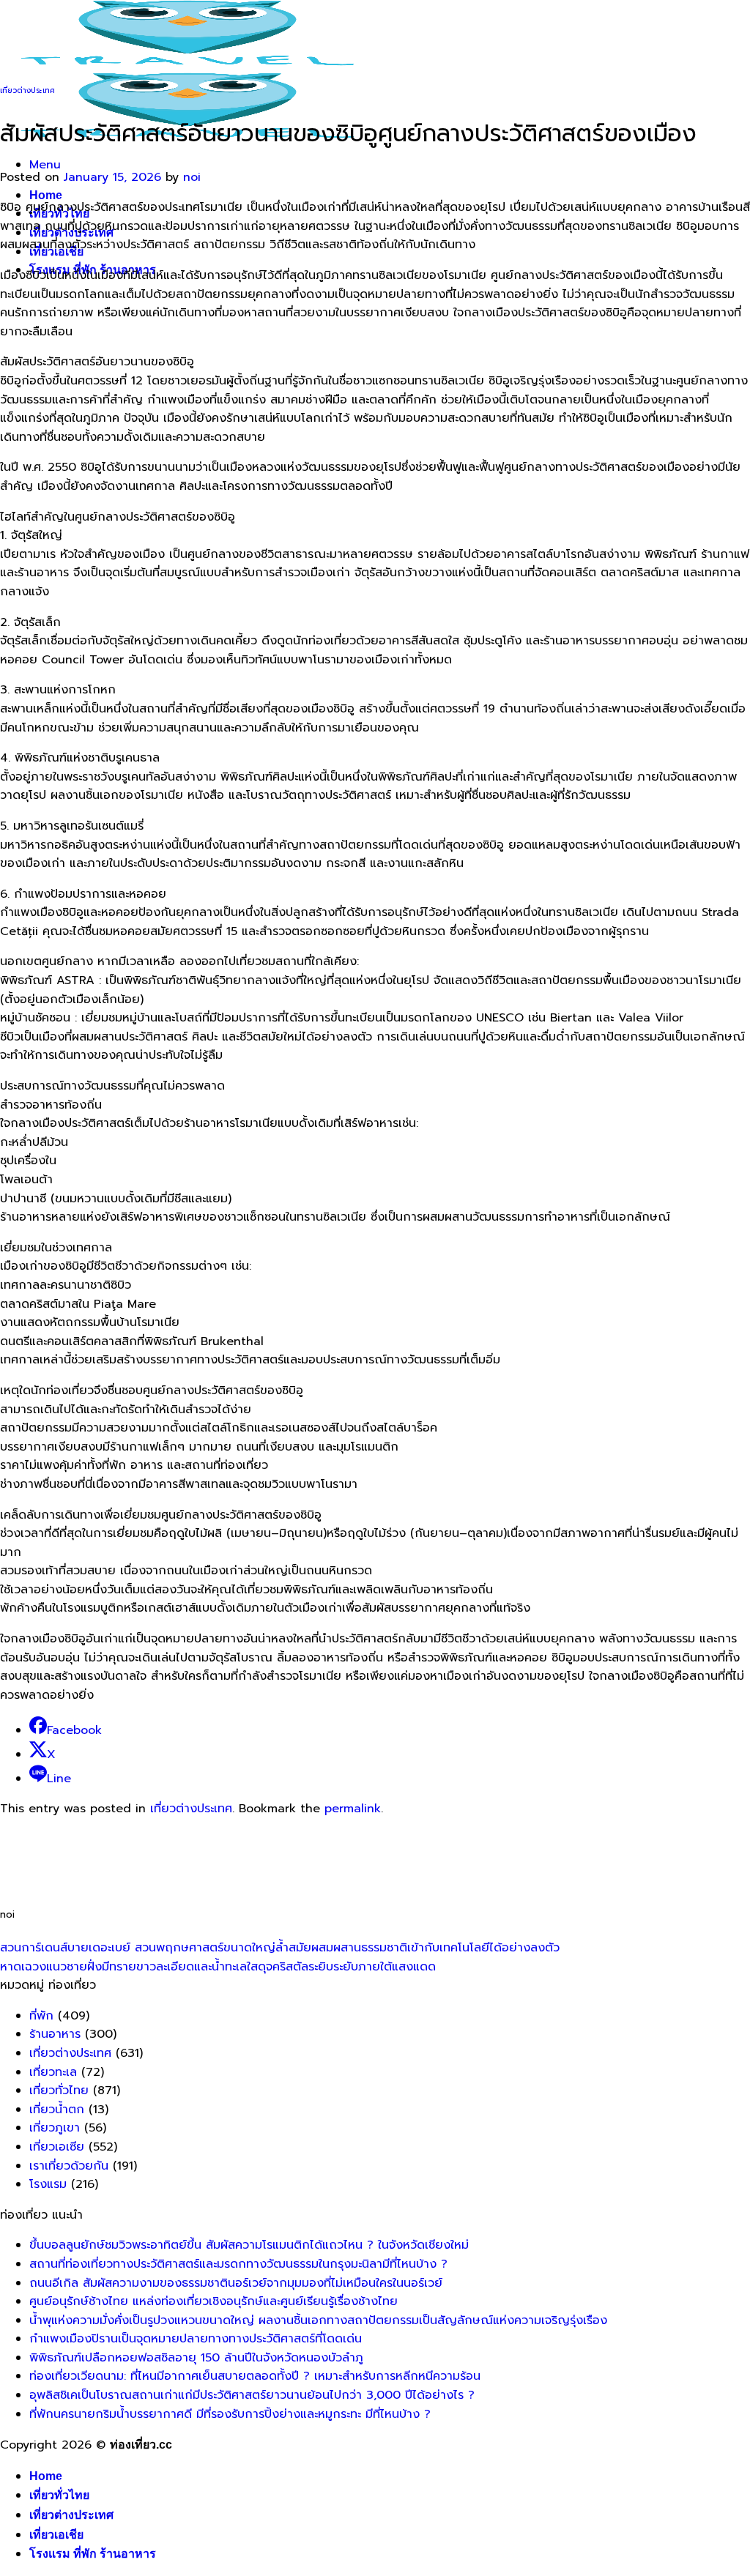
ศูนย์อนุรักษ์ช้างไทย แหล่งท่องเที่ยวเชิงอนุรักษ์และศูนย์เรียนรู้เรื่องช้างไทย (214, 2301)
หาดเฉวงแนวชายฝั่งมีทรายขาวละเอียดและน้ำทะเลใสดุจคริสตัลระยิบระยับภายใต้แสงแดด (218, 1967)
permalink (353, 1809)
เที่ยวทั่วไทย (59, 2091)
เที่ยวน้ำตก (57, 2110)
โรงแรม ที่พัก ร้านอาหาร (93, 2554)
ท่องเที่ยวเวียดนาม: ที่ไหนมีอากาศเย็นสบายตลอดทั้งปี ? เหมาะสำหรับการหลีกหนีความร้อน (255, 2376)
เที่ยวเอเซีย (57, 2147)
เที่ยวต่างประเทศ (27, 90)
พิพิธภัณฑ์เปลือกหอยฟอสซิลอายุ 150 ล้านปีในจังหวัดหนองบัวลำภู (196, 2358)
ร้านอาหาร (55, 2034)
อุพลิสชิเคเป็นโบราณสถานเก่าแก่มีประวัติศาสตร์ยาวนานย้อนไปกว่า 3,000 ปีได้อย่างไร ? (252, 2395)
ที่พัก (41, 2016)
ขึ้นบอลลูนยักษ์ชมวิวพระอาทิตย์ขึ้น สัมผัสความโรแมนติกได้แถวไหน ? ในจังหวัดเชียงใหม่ (249, 2245)
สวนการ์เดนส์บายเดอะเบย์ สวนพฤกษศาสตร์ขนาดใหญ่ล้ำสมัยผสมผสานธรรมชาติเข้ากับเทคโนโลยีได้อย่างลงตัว (280, 1948)
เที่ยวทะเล (53, 2072)
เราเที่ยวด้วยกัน (69, 2166)
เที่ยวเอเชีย (56, 2535)
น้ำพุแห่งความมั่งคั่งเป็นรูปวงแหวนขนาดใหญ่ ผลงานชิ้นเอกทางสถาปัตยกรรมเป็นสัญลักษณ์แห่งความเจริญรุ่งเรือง (318, 2320)
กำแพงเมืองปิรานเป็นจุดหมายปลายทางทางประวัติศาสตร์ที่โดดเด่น (196, 2339)
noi (192, 177)
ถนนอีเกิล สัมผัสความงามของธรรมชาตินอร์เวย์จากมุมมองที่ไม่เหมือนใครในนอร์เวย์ (236, 2283)
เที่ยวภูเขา (55, 2128)
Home (46, 195)
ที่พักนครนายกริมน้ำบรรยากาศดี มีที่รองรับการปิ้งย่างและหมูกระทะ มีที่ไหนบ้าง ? (230, 2414)
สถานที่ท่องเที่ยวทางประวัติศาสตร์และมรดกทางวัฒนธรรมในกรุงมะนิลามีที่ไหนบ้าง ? (238, 2264)
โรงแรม (48, 2184)
